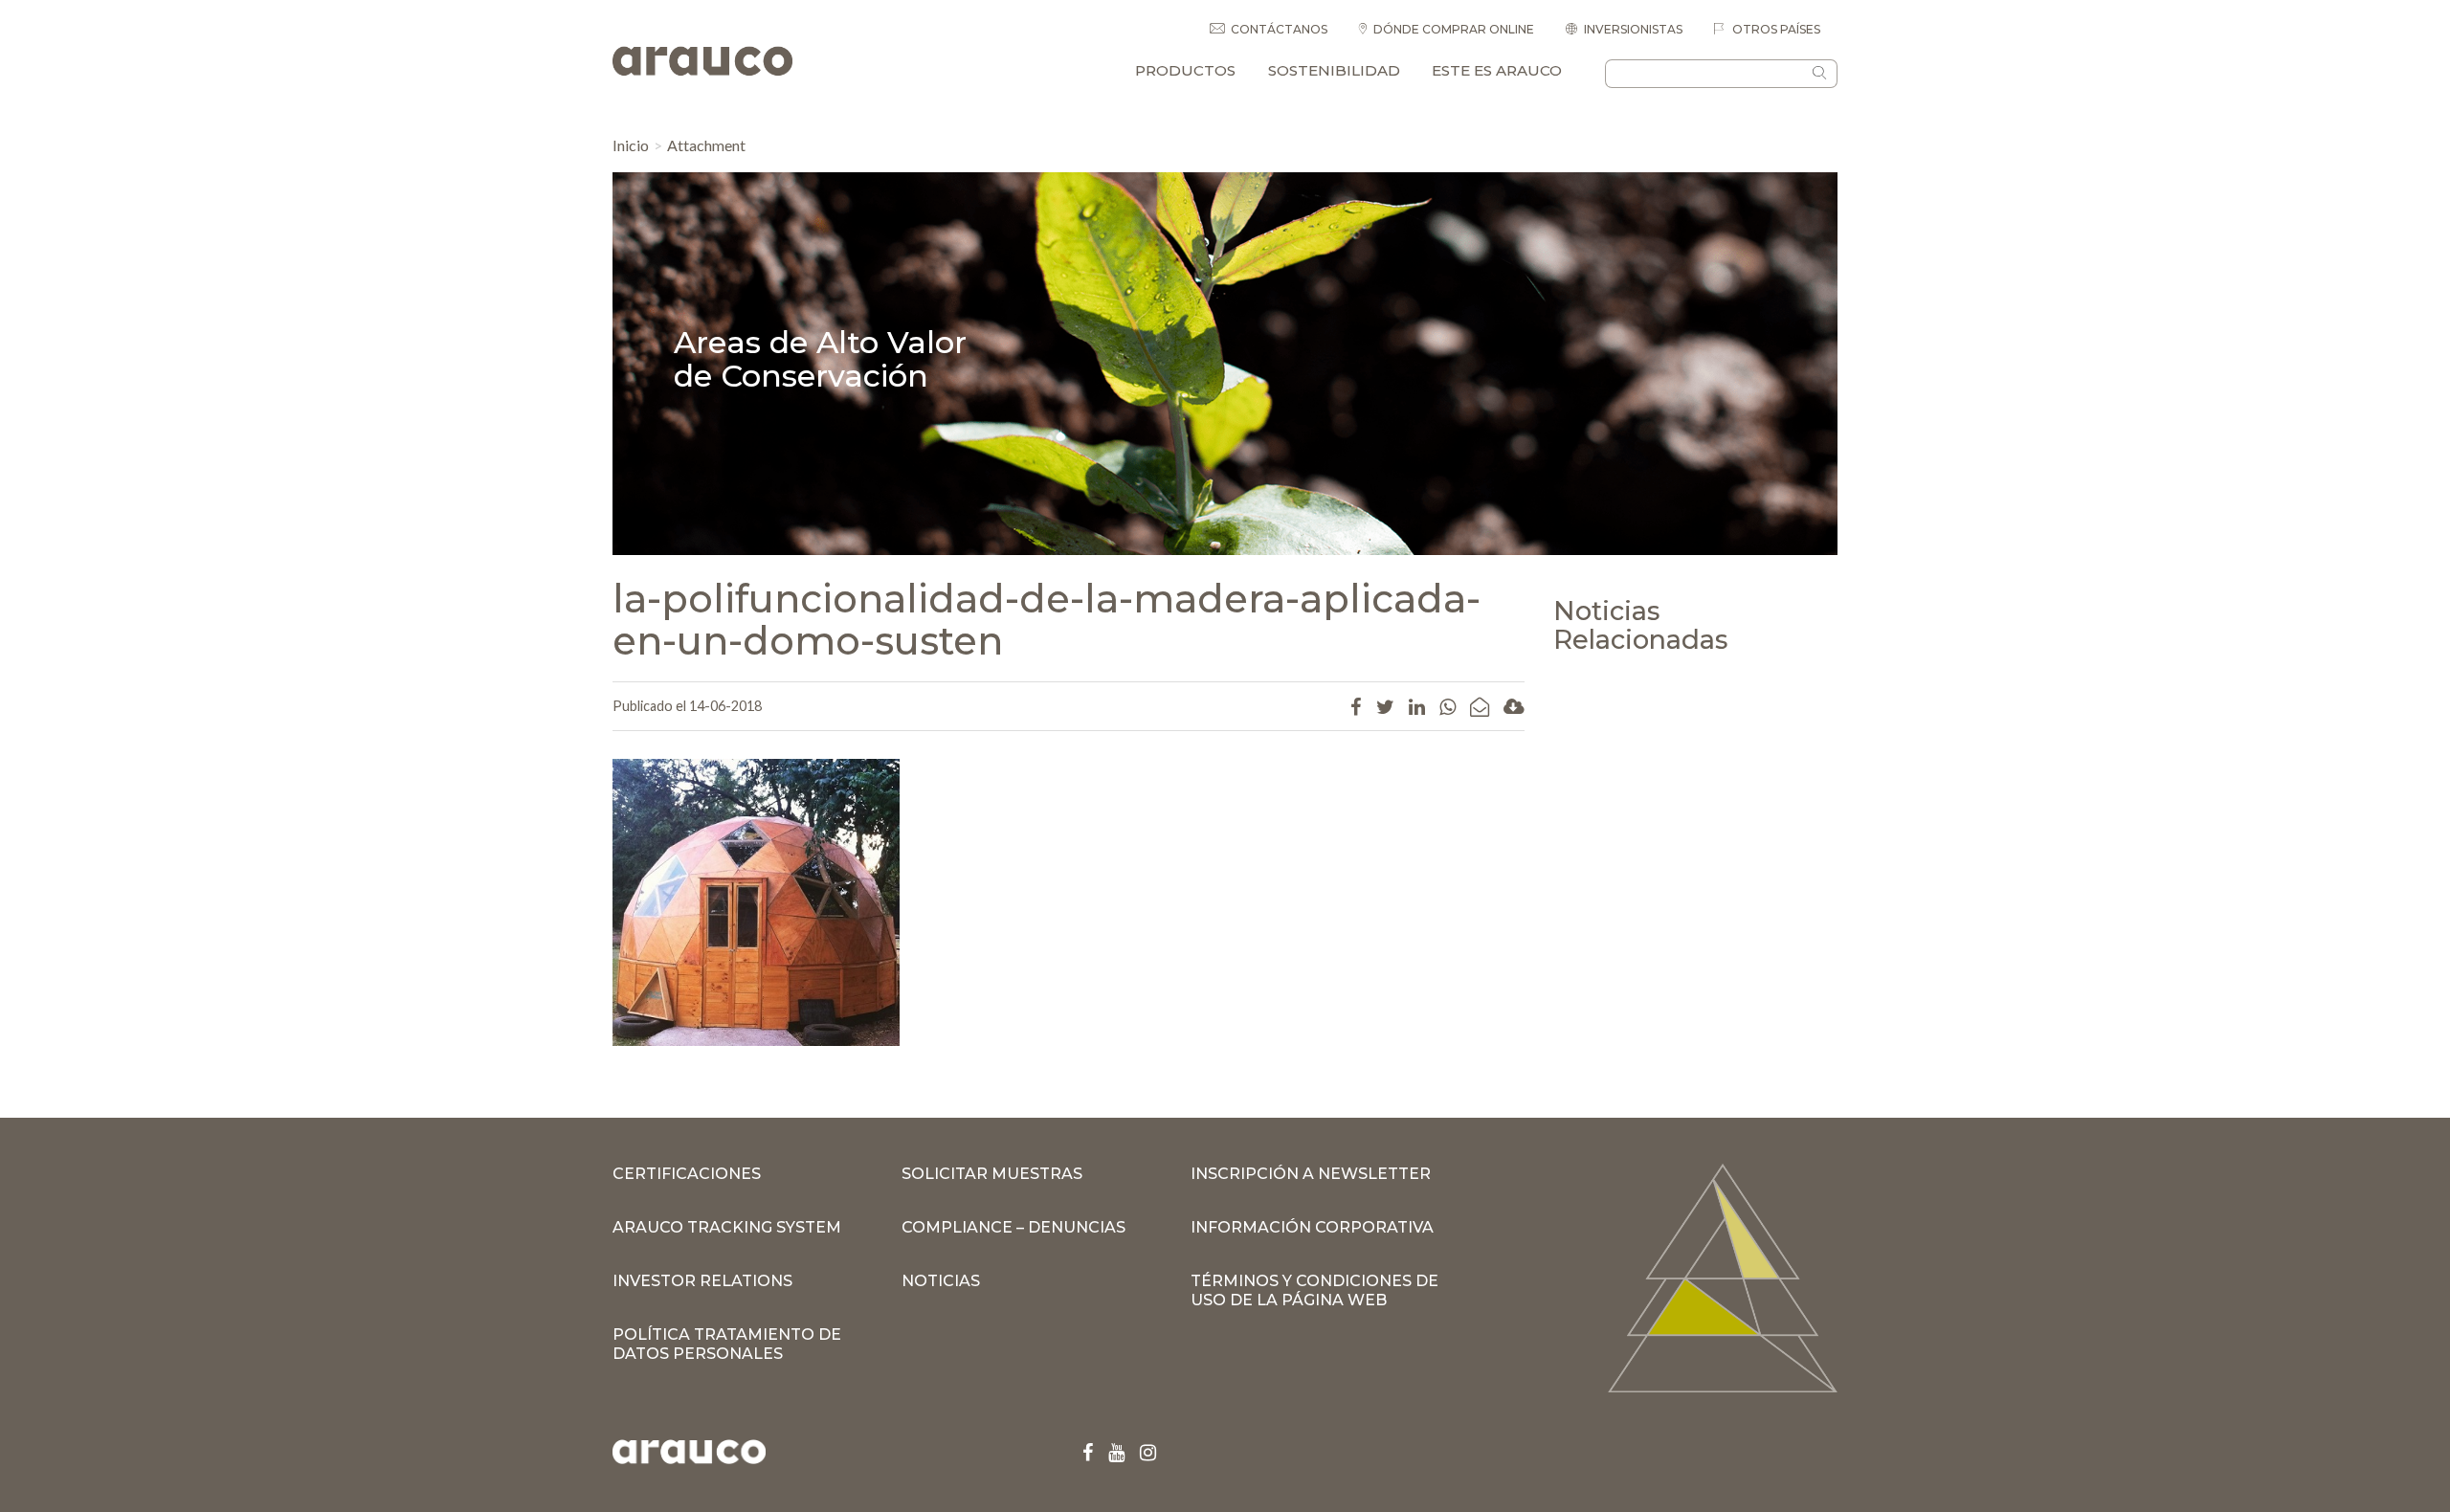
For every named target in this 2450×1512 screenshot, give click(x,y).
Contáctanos (1279, 29)
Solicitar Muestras (992, 1174)
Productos (1185, 70)
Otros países (1775, 29)
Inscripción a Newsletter (1311, 1174)
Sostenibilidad (1334, 70)
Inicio (631, 145)
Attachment (706, 145)
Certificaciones (687, 1174)
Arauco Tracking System (727, 1227)
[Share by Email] (1480, 706)
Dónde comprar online (1454, 29)
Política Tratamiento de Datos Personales (727, 1344)
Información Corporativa (1312, 1227)
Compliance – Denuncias (1013, 1227)
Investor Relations (702, 1281)
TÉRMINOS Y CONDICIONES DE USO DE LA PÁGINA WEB (1314, 1290)
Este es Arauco (1497, 70)
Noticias (941, 1281)
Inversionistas (1633, 29)
